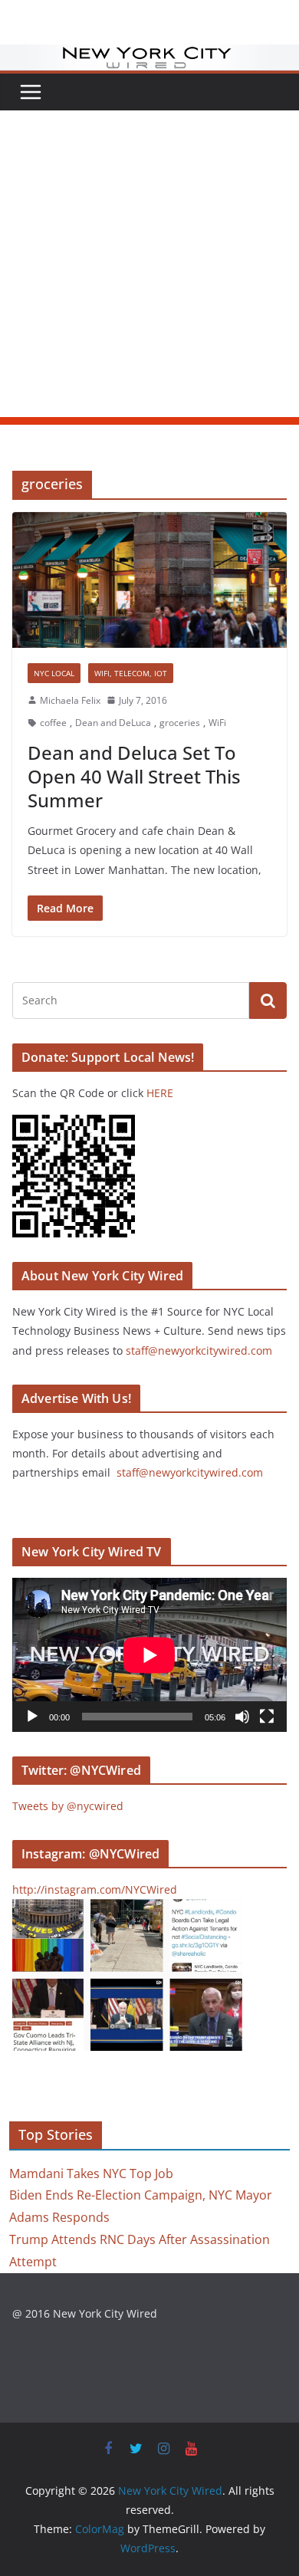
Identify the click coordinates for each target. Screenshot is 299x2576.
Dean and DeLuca (113, 723)
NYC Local (54, 673)
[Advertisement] (149, 268)
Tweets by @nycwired (68, 1806)
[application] (149, 1655)
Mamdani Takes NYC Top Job (91, 2173)
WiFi (217, 723)
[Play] (32, 1717)
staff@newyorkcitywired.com (199, 1350)
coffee (53, 723)
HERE (160, 1093)
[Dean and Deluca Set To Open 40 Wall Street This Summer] (149, 580)
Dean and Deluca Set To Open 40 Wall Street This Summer (134, 776)
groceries (180, 723)
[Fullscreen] (267, 1717)
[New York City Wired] (149, 55)
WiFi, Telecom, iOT (131, 673)
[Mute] (242, 1717)
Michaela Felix (70, 700)
